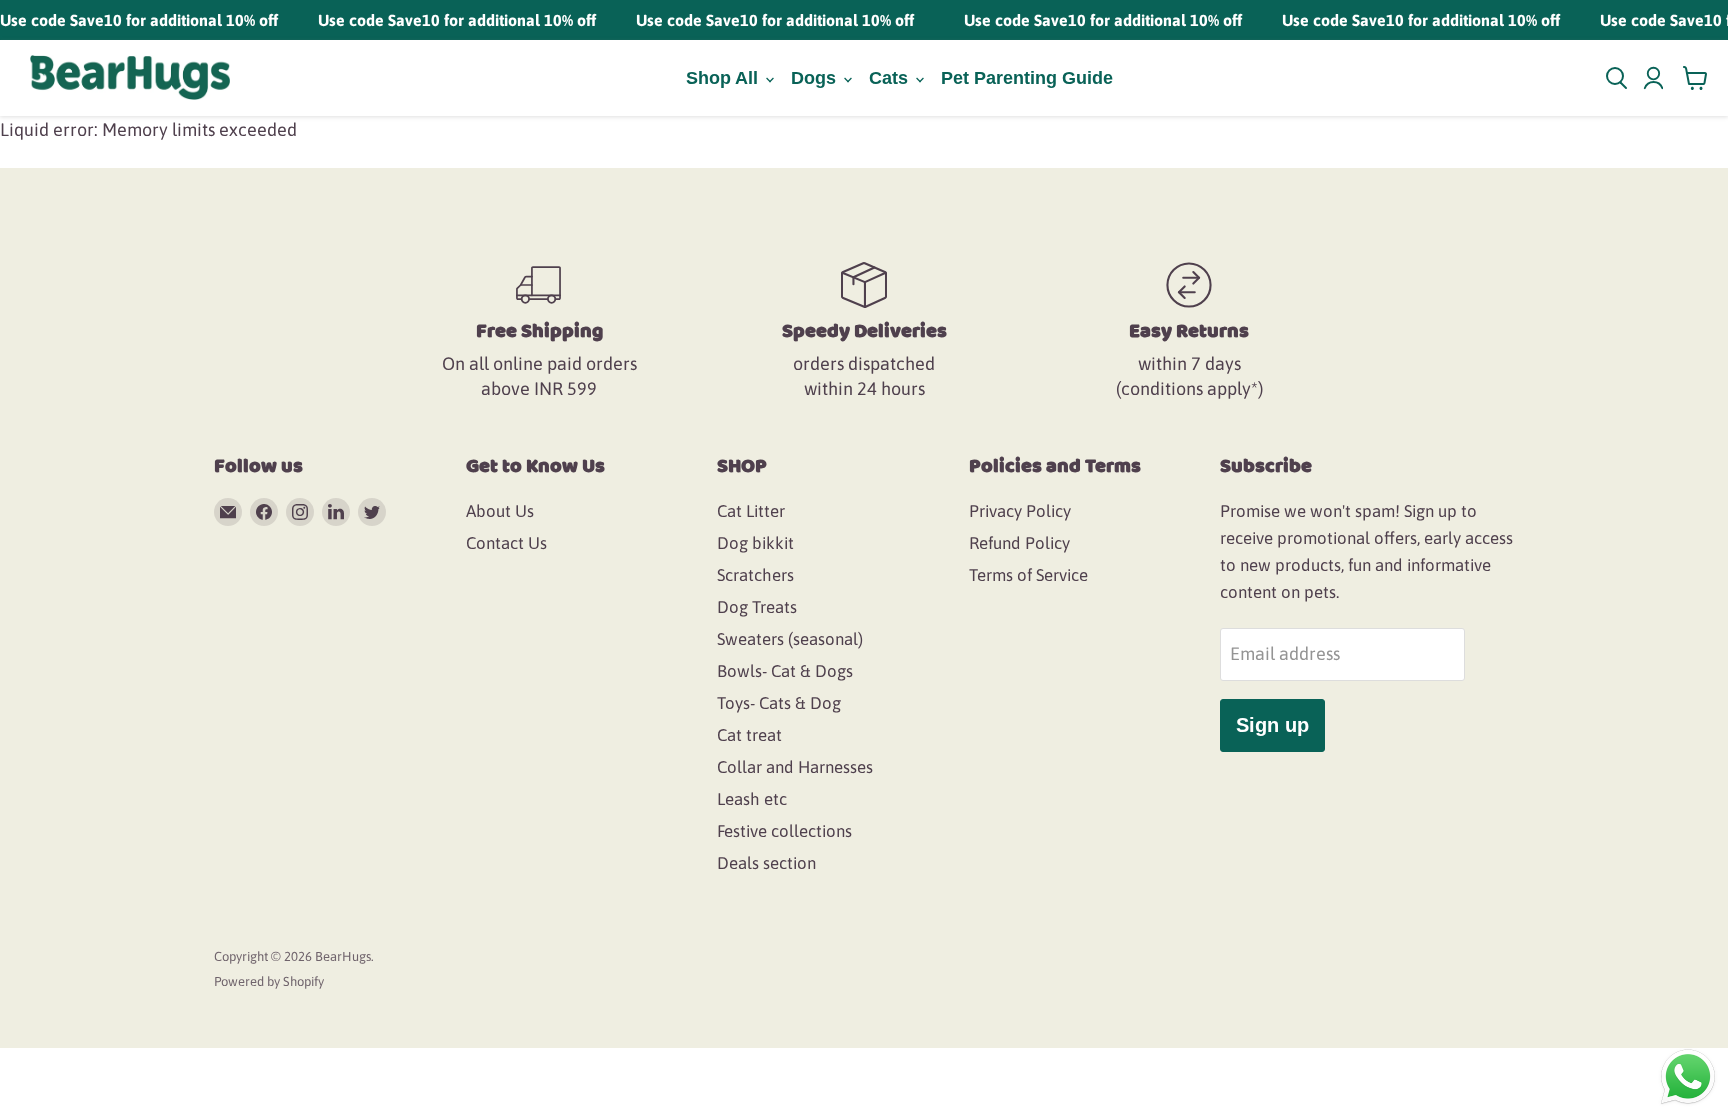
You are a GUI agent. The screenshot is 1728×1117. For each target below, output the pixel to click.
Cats (891, 78)
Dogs (816, 78)
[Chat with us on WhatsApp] (1688, 1075)
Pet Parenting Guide (1027, 78)
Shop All (724, 78)
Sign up (1272, 725)
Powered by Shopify (269, 981)
